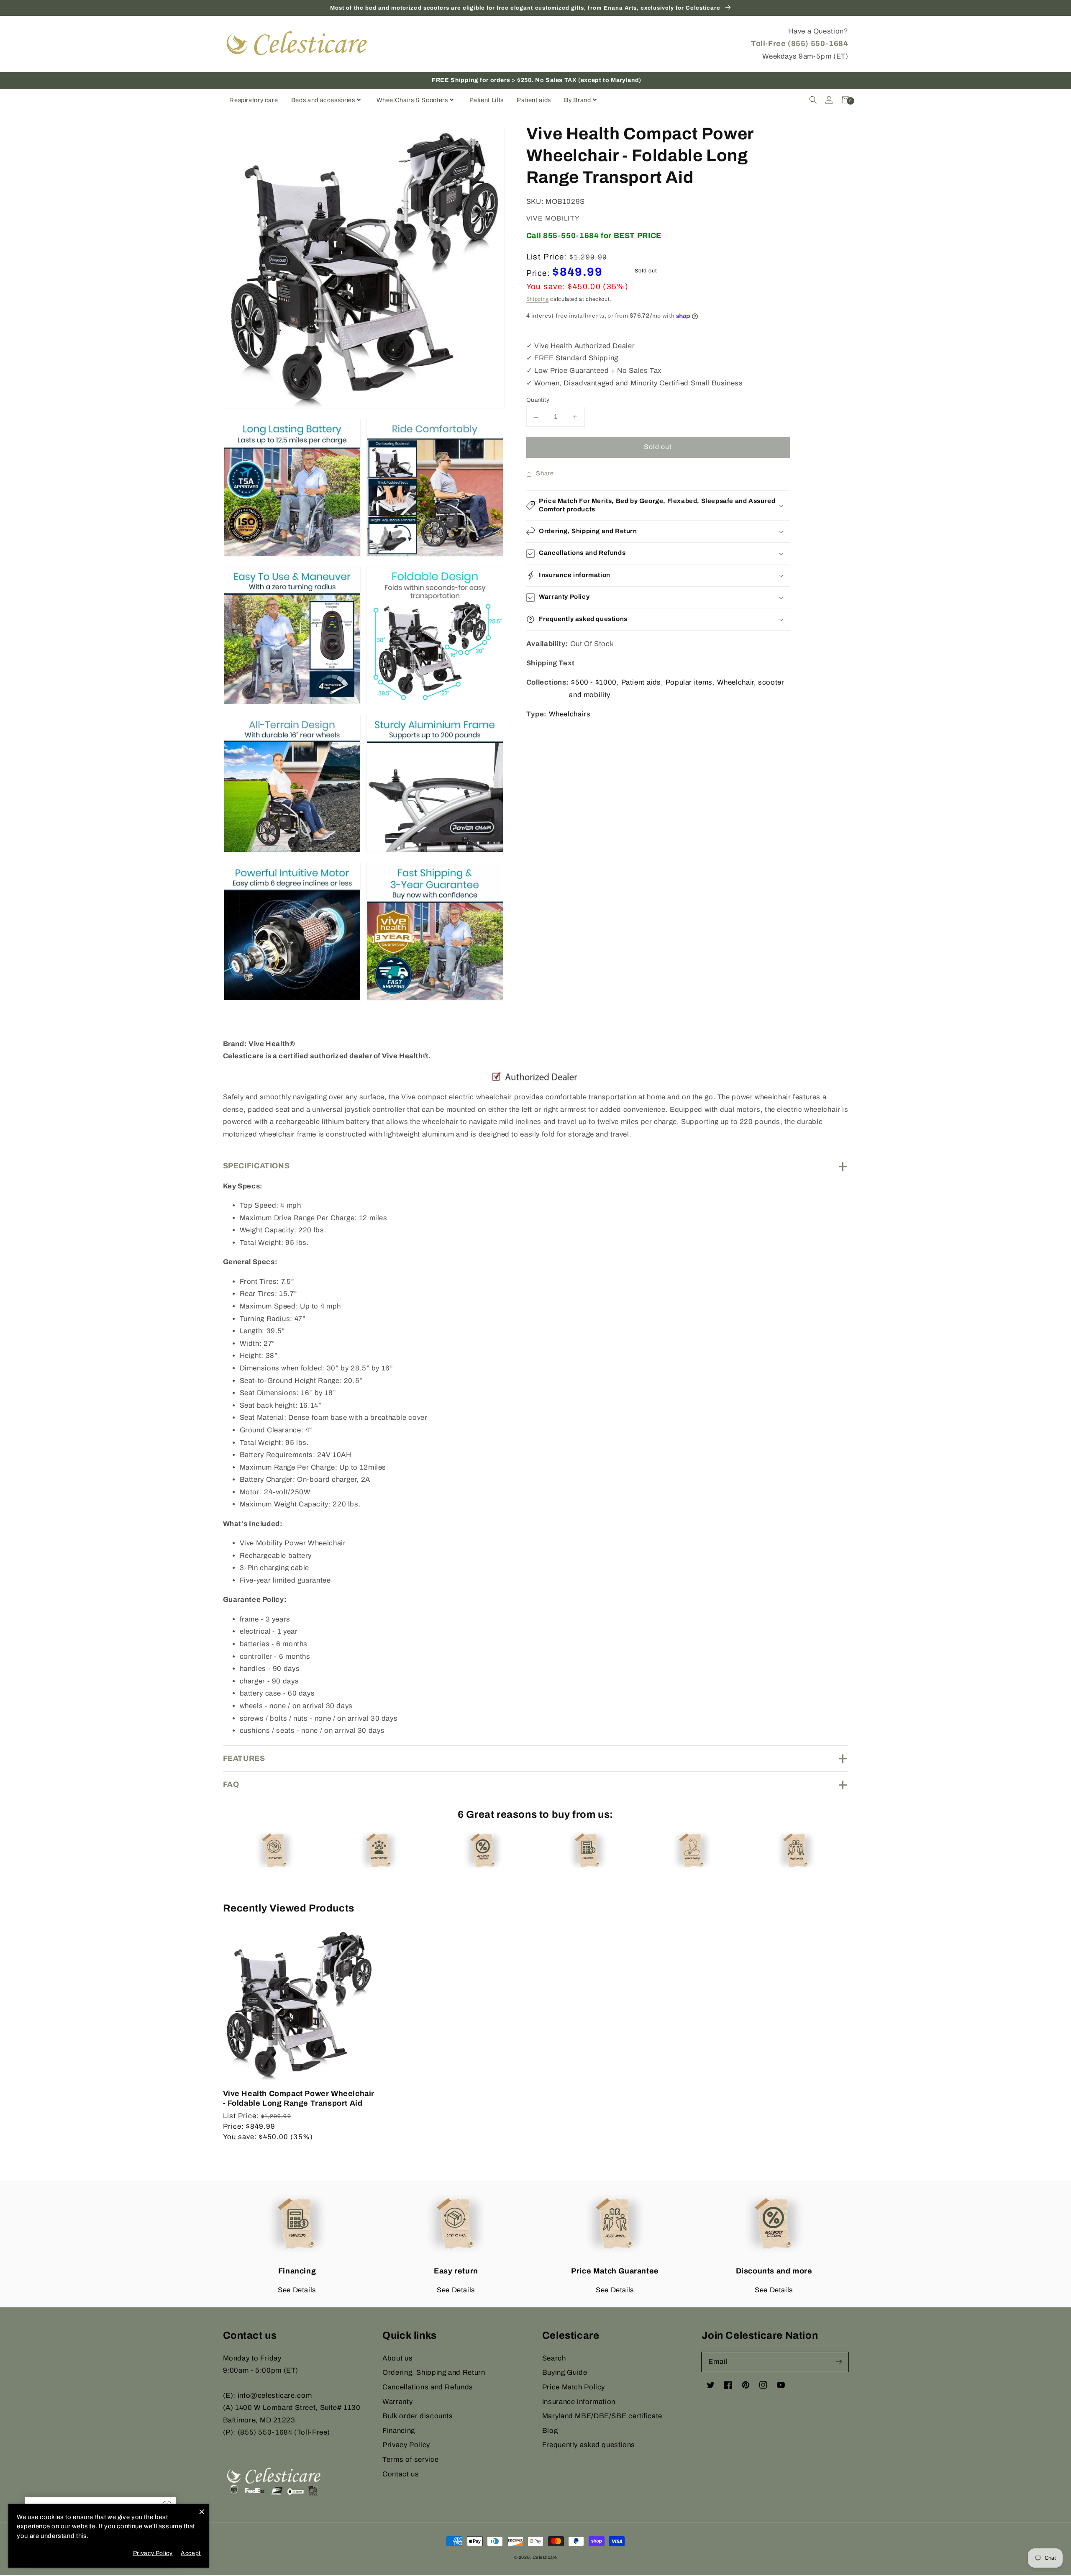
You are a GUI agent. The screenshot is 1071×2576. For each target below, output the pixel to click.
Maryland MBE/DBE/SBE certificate (602, 2416)
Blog (550, 2431)
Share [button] (545, 474)
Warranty (397, 2402)
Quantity (538, 400)
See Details (297, 2290)
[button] (813, 100)
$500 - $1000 (594, 683)
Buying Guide (565, 2372)
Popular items (689, 683)
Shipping (538, 300)
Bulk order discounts (418, 2416)
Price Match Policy (574, 2387)
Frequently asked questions (589, 2445)
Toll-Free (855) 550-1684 (799, 44)
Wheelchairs (570, 715)
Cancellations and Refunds (428, 2387)
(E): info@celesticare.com (268, 2395)
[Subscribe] (838, 2362)
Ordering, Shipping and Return (434, 2372)
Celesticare (545, 2557)
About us (397, 2358)
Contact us (401, 2474)
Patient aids (641, 683)
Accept (191, 2553)
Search (554, 2358)
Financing (399, 2431)
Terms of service (410, 2459)
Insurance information (579, 2402)
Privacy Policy (406, 2445)
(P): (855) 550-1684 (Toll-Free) (277, 2432)
